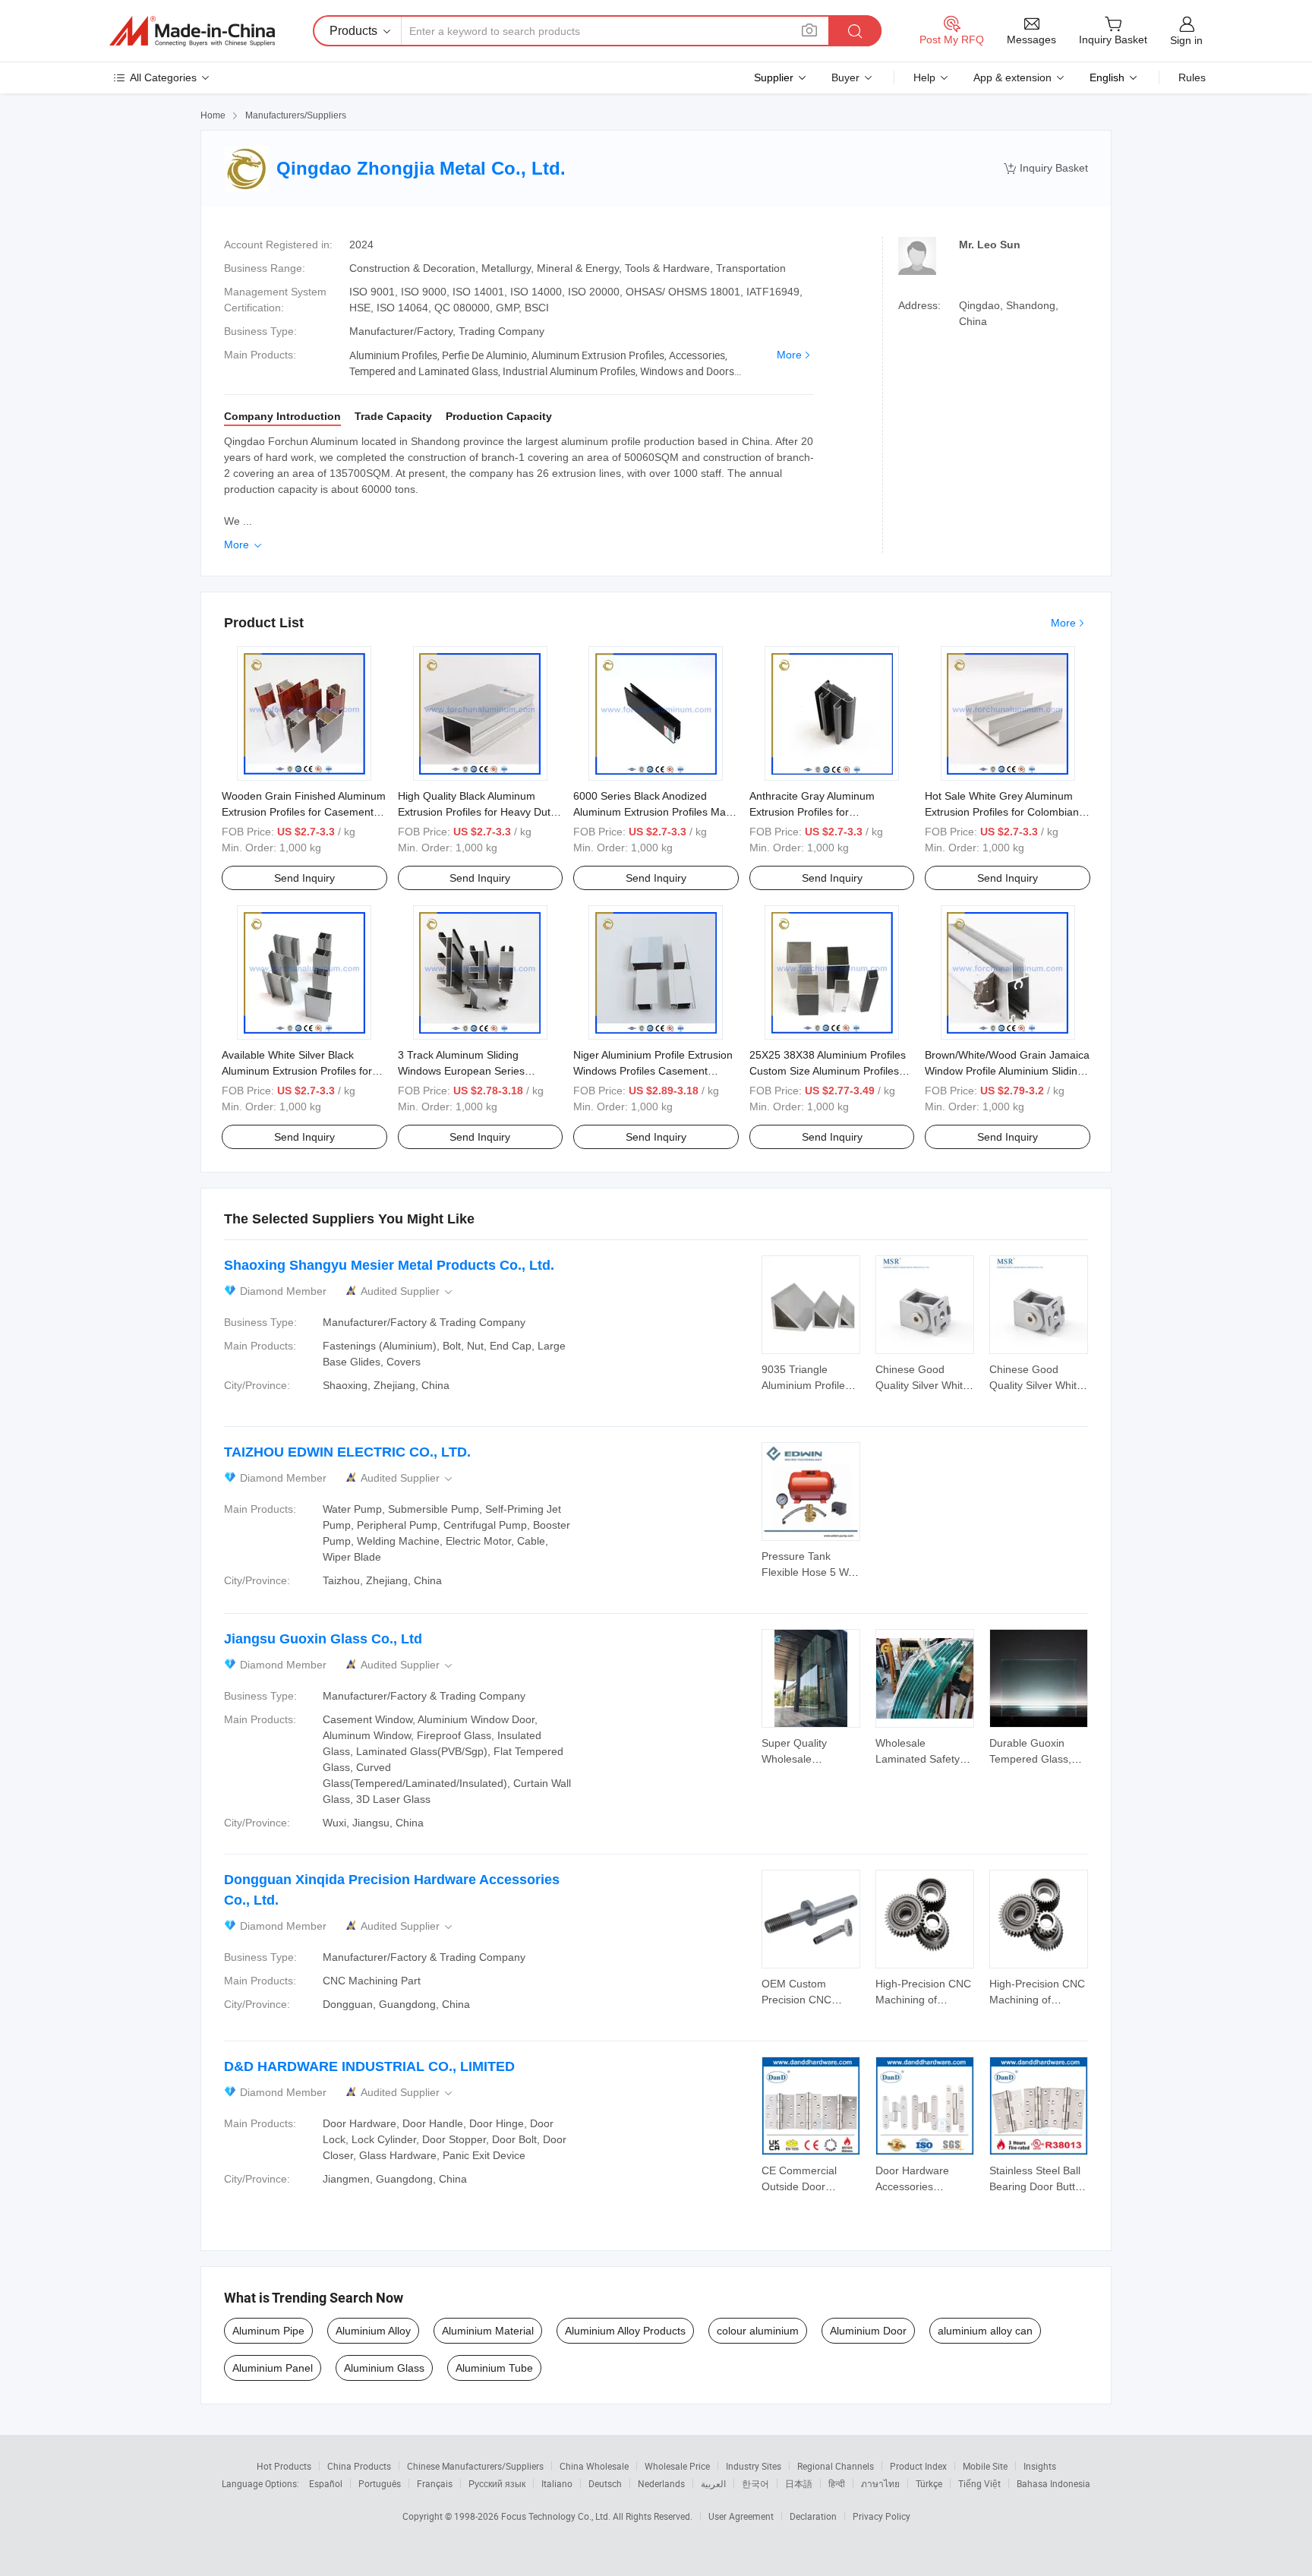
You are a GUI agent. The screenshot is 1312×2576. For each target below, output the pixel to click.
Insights (1040, 2466)
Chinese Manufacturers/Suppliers (475, 2466)
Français (435, 2483)
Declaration (813, 2516)
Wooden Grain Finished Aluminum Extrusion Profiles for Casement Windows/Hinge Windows (304, 812)
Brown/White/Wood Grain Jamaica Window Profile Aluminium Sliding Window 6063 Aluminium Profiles (1007, 1071)
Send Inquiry (304, 878)
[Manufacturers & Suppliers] (192, 31)
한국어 (755, 2483)
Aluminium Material (488, 2331)
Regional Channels (836, 2466)
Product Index (918, 2466)
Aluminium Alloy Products (625, 2331)
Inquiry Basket (1046, 168)
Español (326, 2483)
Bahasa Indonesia (1053, 2483)
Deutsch (605, 2483)
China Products (359, 2466)
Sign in (1186, 40)
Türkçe (929, 2483)
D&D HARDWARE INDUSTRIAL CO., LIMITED (369, 2066)
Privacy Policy (881, 2516)
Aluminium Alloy (373, 2331)
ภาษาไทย (880, 2483)
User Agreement (741, 2516)
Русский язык (497, 2483)
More (789, 355)
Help (924, 77)
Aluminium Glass (384, 2368)
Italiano (557, 2483)
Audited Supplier (408, 1291)
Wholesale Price (677, 2466)
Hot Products (284, 2466)
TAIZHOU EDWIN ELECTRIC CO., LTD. (347, 1452)
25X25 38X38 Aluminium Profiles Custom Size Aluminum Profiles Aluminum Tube (828, 1071)
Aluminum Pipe (268, 2331)
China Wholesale (594, 2466)
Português (380, 2483)
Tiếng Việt (979, 2483)
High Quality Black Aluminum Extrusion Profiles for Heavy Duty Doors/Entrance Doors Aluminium (478, 812)
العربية (713, 2483)
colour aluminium (758, 2331)
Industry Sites (754, 2466)
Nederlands (661, 2483)
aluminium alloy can (985, 2331)
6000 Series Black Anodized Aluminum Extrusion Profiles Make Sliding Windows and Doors (655, 812)
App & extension (1012, 77)
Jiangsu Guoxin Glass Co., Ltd (323, 1639)
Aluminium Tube (494, 2368)
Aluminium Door (868, 2331)
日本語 (799, 2483)
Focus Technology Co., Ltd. (557, 2516)
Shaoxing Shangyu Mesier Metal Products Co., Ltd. (389, 1265)
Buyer (845, 77)
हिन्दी (837, 2483)
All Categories (163, 77)
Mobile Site (985, 2466)
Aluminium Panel (273, 2368)
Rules (1192, 77)
